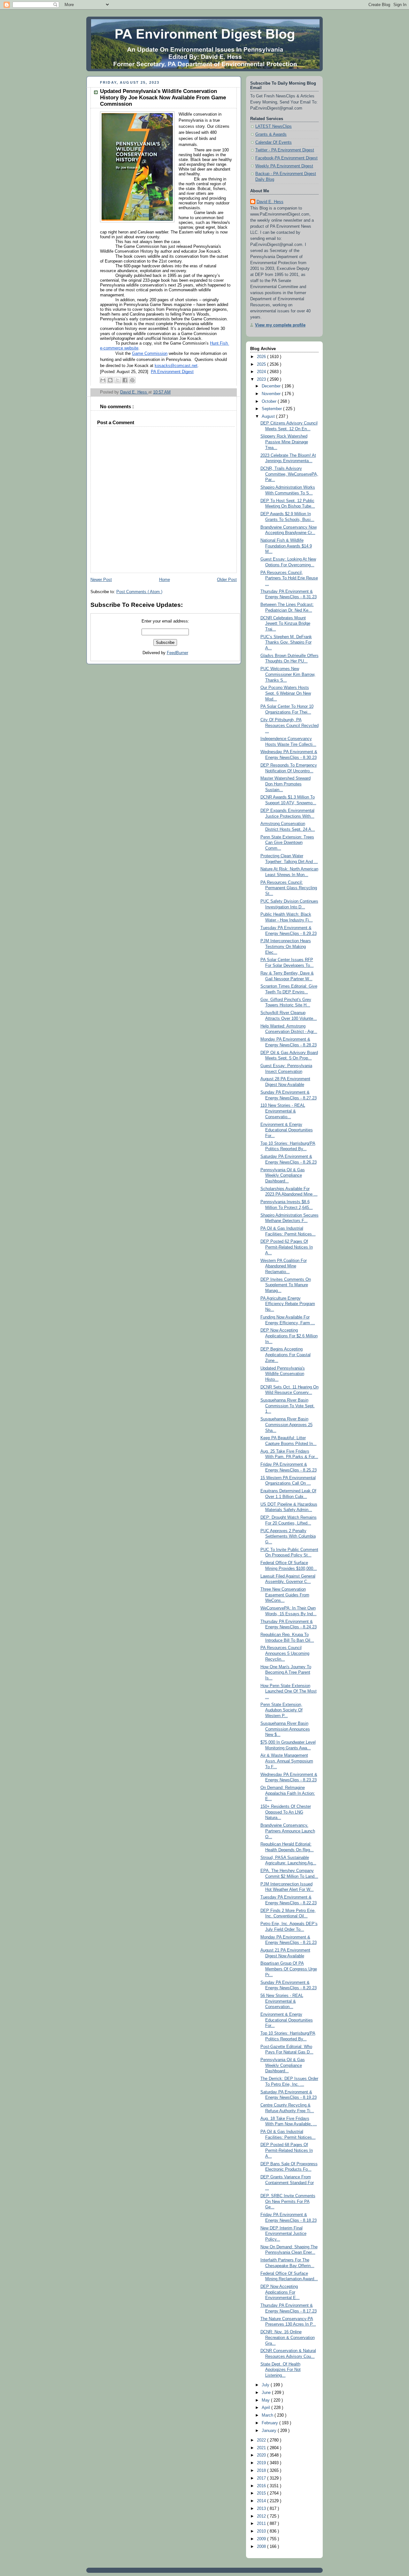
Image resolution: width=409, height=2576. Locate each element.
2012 (262, 2516)
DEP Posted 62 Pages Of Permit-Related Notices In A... (287, 1247)
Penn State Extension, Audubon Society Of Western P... (282, 1710)
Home (165, 580)
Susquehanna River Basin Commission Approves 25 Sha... (286, 1425)
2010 (262, 2531)
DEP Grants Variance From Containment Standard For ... (287, 2183)
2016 (262, 2486)
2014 (262, 2501)
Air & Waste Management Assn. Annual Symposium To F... (287, 1761)
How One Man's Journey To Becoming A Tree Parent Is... (286, 1673)
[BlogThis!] (110, 380)
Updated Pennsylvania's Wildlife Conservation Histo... (283, 1374)
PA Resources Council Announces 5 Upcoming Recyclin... (285, 1653)
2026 (262, 357)
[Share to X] (118, 380)
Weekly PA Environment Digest (284, 166)
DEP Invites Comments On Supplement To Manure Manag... (286, 1285)
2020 (262, 2455)
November (272, 394)
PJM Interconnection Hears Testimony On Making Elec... (286, 947)
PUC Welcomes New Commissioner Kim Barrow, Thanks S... (288, 674)
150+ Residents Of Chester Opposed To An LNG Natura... (286, 1812)
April (266, 2408)
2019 (262, 2463)
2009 (262, 2539)
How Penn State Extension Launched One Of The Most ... (289, 1691)
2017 (262, 2478)
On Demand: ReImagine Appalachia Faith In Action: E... (288, 1793)
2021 (262, 2448)
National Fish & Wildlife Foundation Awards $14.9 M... (286, 546)
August (269, 417)
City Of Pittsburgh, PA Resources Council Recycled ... (289, 726)
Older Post (227, 580)
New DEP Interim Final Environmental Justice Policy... (283, 2234)
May (266, 2400)
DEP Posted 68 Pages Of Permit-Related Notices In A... (287, 2150)
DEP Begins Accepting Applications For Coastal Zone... (286, 1355)
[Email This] (103, 380)
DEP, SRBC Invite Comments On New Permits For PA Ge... (288, 2201)
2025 (262, 364)
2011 (262, 2524)
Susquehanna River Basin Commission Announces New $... (285, 1729)
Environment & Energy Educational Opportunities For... (287, 1130)
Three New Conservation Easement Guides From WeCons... (285, 1595)
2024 (262, 372)
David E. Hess (270, 202)
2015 (262, 2493)
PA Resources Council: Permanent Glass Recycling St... (289, 888)
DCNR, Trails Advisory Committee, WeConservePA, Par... (289, 474)
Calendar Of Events (274, 142)
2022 (262, 2440)
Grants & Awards (271, 134)
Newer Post (101, 580)
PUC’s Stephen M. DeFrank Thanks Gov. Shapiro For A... (286, 642)
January (270, 2431)
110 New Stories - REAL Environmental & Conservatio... (283, 1111)
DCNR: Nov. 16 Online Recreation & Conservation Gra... (288, 2338)
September (272, 409)
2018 (262, 2471)
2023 (262, 379)
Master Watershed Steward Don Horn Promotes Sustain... (286, 784)
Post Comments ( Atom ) (139, 592)
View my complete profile (280, 325)
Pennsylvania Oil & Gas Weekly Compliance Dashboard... (283, 1176)
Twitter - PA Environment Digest (285, 150)
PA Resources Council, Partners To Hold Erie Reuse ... (289, 578)
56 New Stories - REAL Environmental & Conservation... (282, 2001)
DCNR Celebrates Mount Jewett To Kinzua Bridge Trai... (285, 624)
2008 (262, 2547)
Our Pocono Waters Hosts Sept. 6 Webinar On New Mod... (286, 693)
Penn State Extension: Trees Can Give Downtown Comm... (287, 843)
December (272, 386)
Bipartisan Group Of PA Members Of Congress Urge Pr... (289, 1969)
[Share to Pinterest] (132, 380)
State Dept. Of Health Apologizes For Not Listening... (281, 2370)
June (267, 2393)
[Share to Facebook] (125, 380)
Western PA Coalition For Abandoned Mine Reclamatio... (284, 1266)
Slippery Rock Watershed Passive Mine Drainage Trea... (284, 442)
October (270, 401)
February (270, 2423)
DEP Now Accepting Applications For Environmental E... (280, 2292)
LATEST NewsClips (274, 126)
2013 (262, 2509)
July (266, 2385)
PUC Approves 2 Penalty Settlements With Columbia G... (288, 1536)
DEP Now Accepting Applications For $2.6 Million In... (289, 1336)
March (268, 2415)
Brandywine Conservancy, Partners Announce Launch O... (288, 1831)
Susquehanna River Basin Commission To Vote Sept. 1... (288, 1406)
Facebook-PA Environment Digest (286, 158)
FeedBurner (177, 653)
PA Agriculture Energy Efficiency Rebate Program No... (288, 1304)
